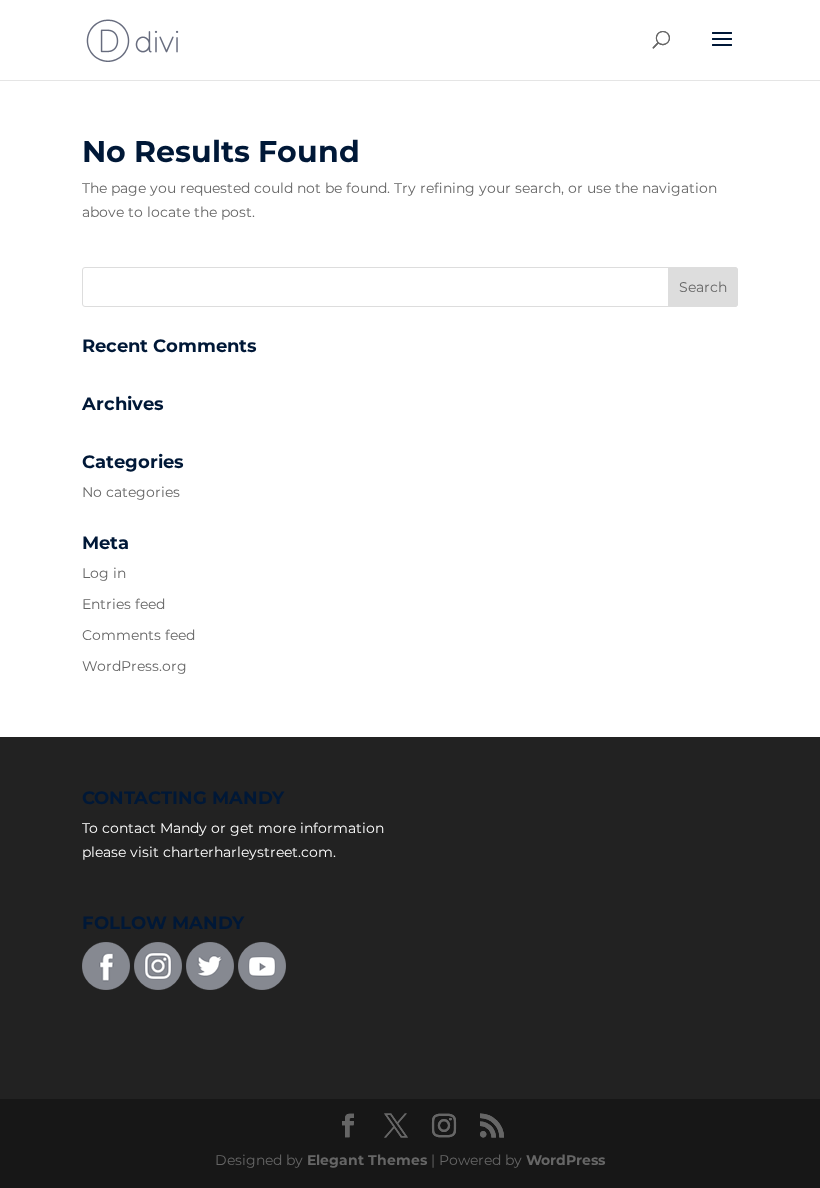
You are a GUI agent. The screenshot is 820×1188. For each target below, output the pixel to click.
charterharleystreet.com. (249, 852)
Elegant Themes (367, 1160)
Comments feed (138, 635)
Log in (104, 573)
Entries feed (123, 604)
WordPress (565, 1160)
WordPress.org (134, 666)
